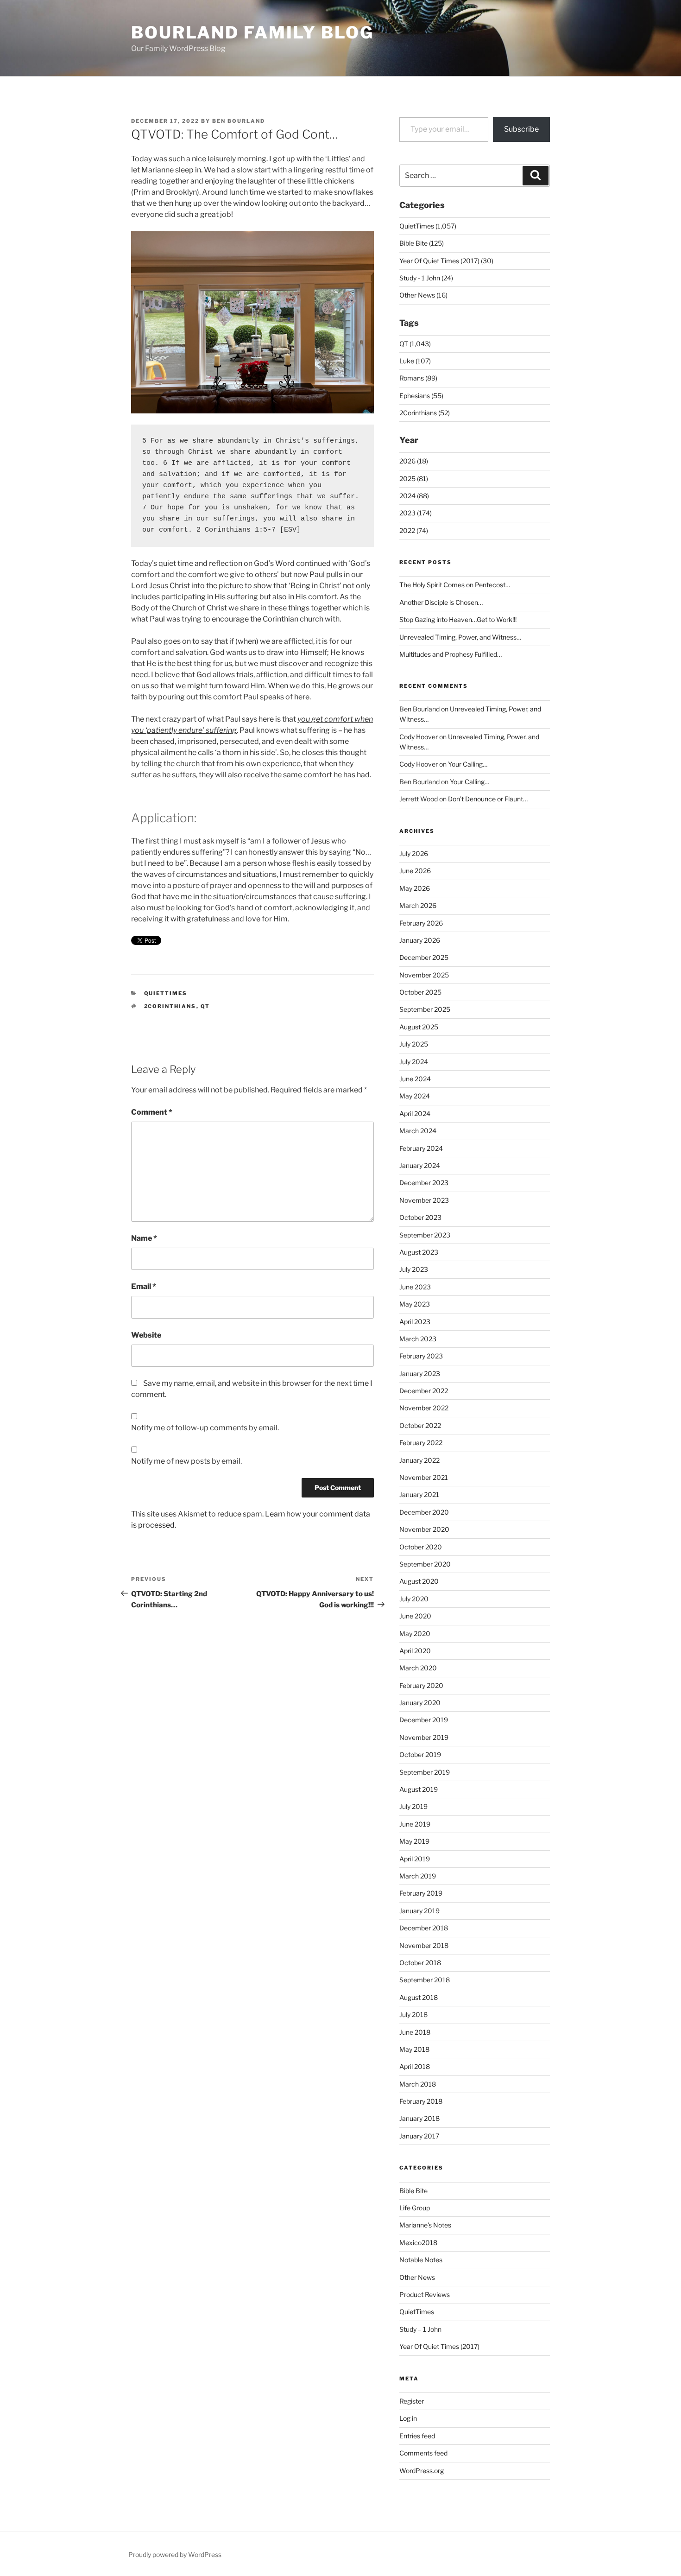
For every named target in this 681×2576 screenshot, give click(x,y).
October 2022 (420, 1425)
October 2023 (420, 1217)
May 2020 (415, 1634)
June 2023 (415, 1287)
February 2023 (421, 1356)
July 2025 (414, 1044)
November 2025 (424, 975)
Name (144, 1238)
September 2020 (425, 1564)
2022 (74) (414, 530)
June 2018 (415, 2032)
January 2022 (419, 1460)
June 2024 (415, 1079)
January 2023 (420, 1374)
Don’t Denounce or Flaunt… (488, 799)
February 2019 (421, 1893)
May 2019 (414, 1841)
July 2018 (413, 2014)
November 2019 (424, 1737)
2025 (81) (414, 479)
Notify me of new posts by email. (186, 1461)
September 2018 (425, 1980)
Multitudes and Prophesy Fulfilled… (451, 654)
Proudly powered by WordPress (175, 2554)
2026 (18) (414, 461)
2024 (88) (414, 496)
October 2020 (421, 1547)
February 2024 (421, 1148)
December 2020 (424, 1512)
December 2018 (424, 1928)
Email (144, 1286)
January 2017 (419, 2136)
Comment (152, 1112)
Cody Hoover (419, 737)
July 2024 (414, 1062)
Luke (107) (415, 361)
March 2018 (418, 2084)
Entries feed (417, 2436)
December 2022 (424, 1391)
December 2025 (424, 957)
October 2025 (420, 992)
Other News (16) (423, 295)
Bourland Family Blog (252, 32)
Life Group (415, 2208)
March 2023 (418, 1339)
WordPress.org (422, 2471)
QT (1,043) (415, 344)
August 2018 (419, 1997)
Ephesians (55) (421, 396)
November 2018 (424, 1945)
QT (205, 1006)
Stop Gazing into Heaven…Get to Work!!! (458, 619)
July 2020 (414, 1599)
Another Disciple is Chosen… (441, 602)
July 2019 (413, 1806)
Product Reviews (425, 2294)
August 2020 (419, 1581)
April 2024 (415, 1114)
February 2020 (421, 1685)
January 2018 (419, 2118)
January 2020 (420, 1703)
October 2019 (420, 1754)
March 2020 (418, 1668)
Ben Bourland (239, 121)
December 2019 (424, 1720)
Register (412, 2401)
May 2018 (414, 2049)
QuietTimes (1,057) (428, 226)
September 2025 (425, 1009)
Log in (408, 2418)
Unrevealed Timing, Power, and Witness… (460, 637)
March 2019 (418, 1876)
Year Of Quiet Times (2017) (439, 2346)
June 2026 (415, 871)
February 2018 (421, 2101)
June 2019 (415, 1824)
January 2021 (419, 1494)
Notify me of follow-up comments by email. (205, 1428)
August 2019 (419, 1789)
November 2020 (424, 1529)
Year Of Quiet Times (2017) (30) (446, 261)
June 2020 (415, 1616)
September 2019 (425, 1772)
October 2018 (420, 1963)
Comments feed (423, 2453)
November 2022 (424, 1408)
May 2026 (415, 888)
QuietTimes (166, 993)
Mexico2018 (418, 2243)
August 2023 (419, 1252)
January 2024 (420, 1165)
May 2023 (415, 1304)
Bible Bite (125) (422, 243)
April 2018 (415, 2066)
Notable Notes (421, 2260)
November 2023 (424, 1200)
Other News (417, 2277)
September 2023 (425, 1235)
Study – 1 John (420, 2329)
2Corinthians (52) (425, 413)
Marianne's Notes (425, 2225)
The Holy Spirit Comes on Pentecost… (455, 585)
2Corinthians (170, 1006)
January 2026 (420, 940)
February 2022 (421, 1443)
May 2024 (415, 1096)
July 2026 (414, 853)
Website (146, 1335)
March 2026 (418, 905)
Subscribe (521, 129)
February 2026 (421, 923)
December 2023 (424, 1183)
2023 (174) (416, 513)
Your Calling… (468, 764)
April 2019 (415, 1859)
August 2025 (419, 1027)
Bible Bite (413, 2191)
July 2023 (414, 1269)
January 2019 (419, 1911)
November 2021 (424, 1477)
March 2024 (418, 1131)
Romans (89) (418, 378)
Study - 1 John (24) (426, 278)
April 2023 (415, 1322)
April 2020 (415, 1651)
